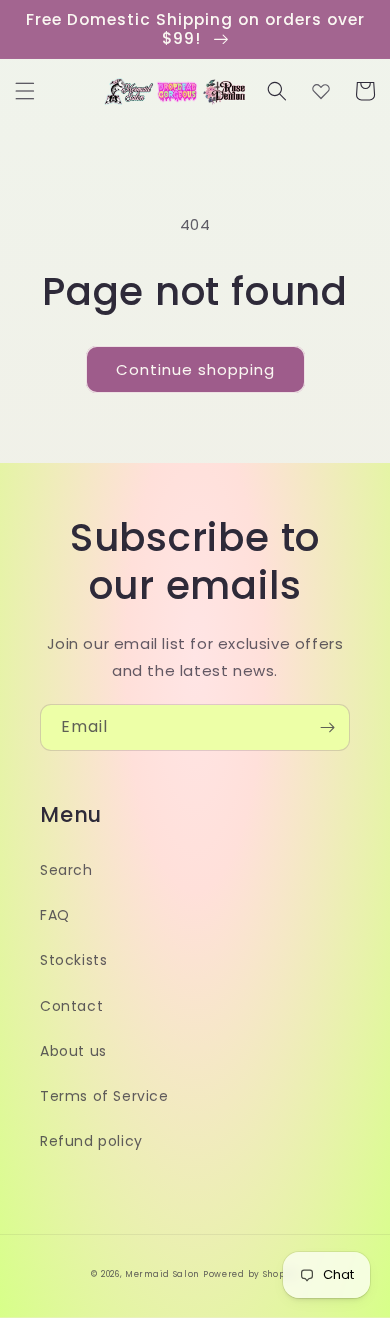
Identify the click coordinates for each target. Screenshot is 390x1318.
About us (73, 1051)
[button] (25, 91)
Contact (71, 1006)
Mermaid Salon (162, 1274)
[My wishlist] (321, 91)
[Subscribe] (327, 727)
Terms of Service (104, 1096)
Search (66, 870)
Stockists (73, 960)
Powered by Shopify (251, 1274)
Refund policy (91, 1141)
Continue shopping (195, 369)
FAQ (55, 915)
